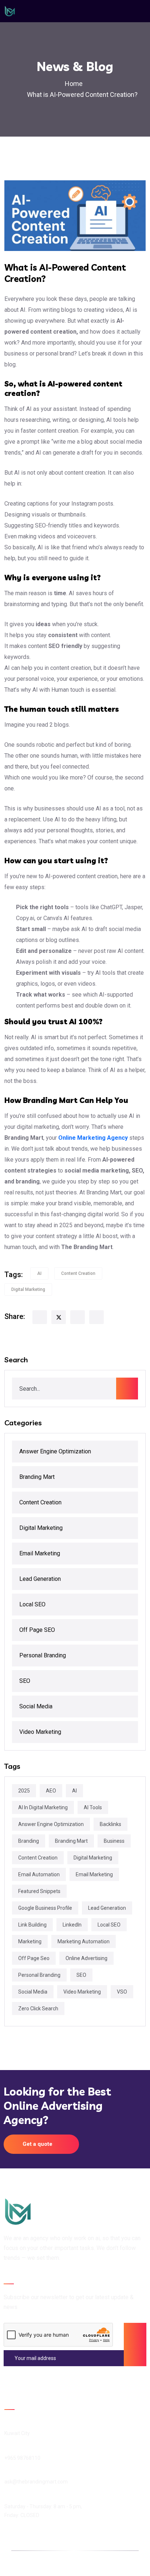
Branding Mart (37, 1477)
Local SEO (32, 1604)
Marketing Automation (84, 1941)
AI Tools (93, 1807)
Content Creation (78, 1273)
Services (92, 2563)
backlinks (110, 1824)
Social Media (36, 1706)
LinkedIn (72, 1925)
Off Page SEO (37, 1630)
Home (75, 84)
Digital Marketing (28, 1289)
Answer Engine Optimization (55, 1451)
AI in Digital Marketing (43, 1807)
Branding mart (71, 1841)
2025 (24, 1791)
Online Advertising (86, 1958)
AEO (51, 1791)
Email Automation (39, 1874)
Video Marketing (40, 1732)
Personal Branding (43, 1655)
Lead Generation (40, 1579)
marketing (30, 1941)
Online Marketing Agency (93, 1138)
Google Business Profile (45, 1908)
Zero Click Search (38, 2008)
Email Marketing (40, 1553)
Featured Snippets (39, 1891)
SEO (25, 1681)
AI (39, 1273)
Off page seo (34, 1958)
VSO (122, 1992)
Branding (29, 1841)
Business (114, 1841)
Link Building (32, 1925)
